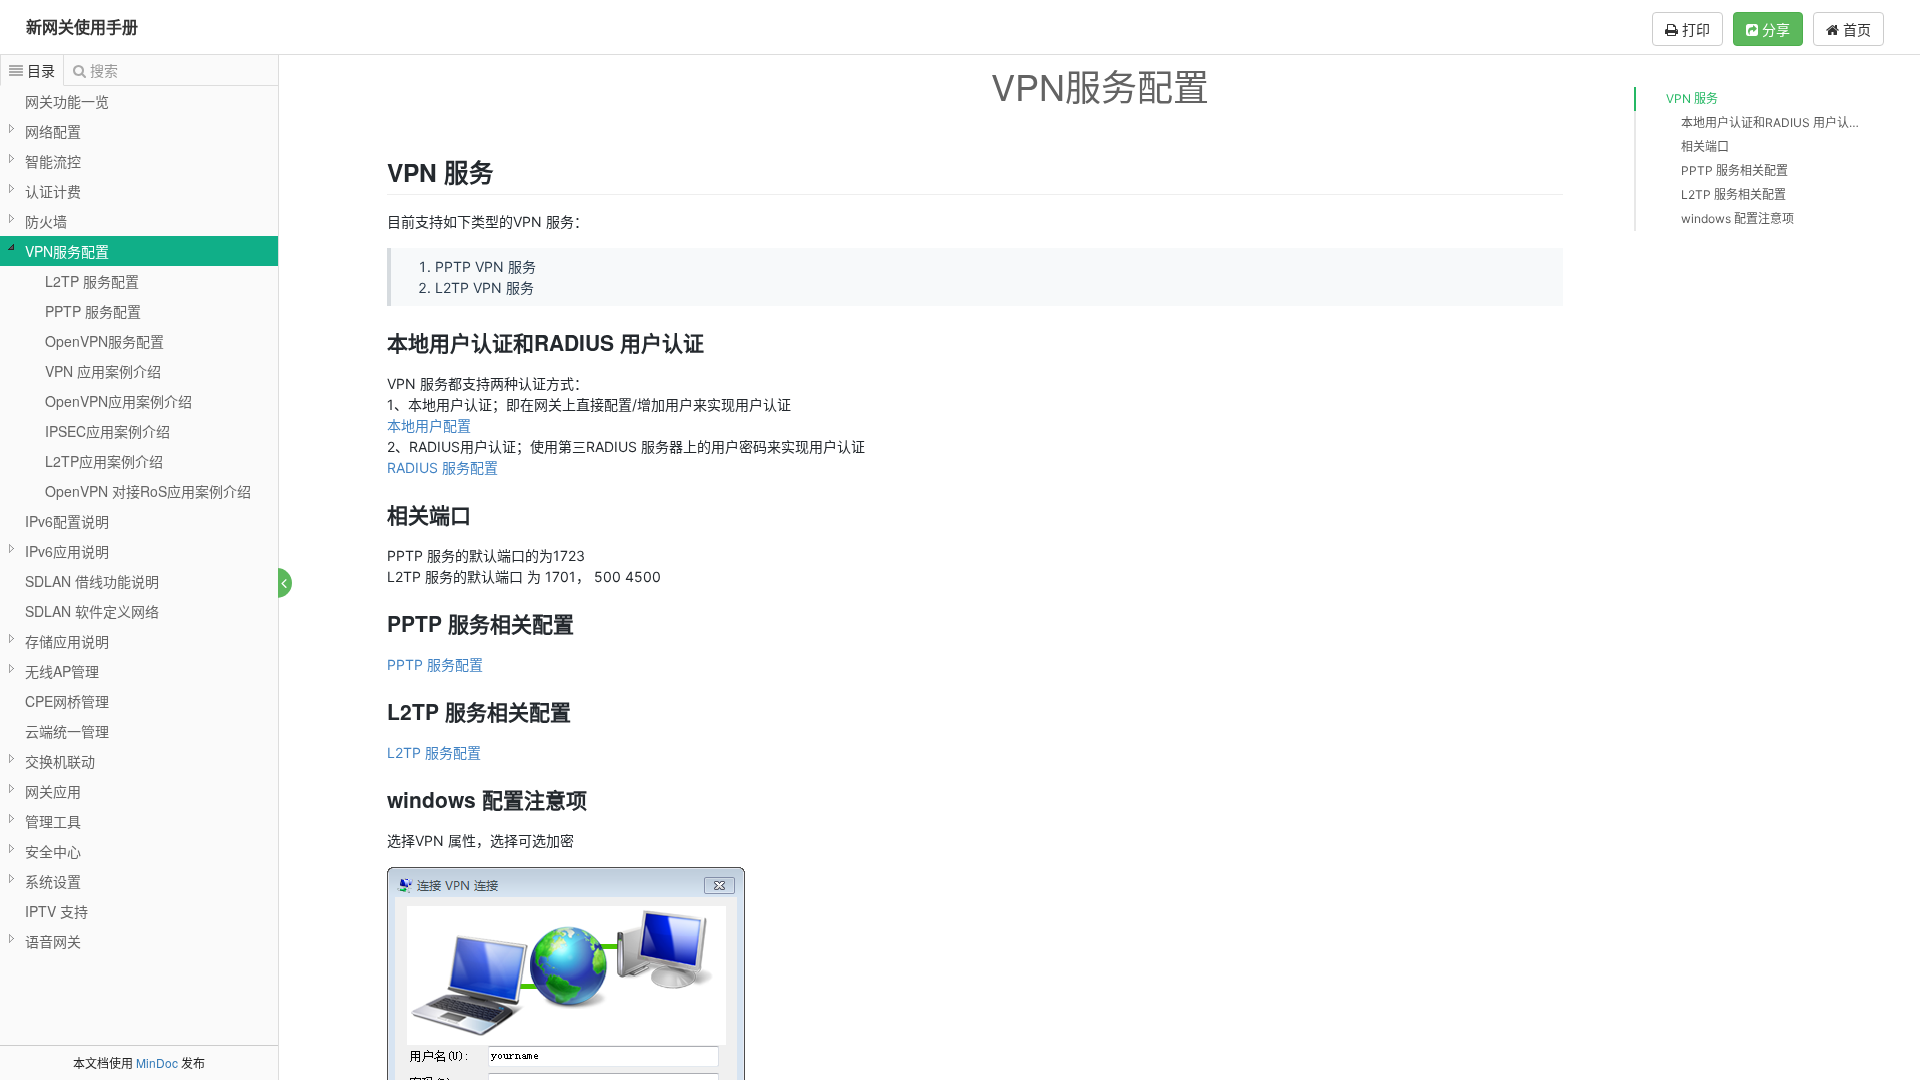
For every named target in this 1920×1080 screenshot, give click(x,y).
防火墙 (46, 221)
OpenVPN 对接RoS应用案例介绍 (148, 491)
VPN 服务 (1692, 98)
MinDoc (157, 1062)
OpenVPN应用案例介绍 (118, 401)
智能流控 (53, 161)
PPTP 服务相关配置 (1734, 170)
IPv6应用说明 (67, 551)
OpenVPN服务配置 (104, 341)
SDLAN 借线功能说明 (92, 581)
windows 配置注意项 (1737, 218)
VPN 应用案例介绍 (103, 371)
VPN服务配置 (67, 251)
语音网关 (53, 941)
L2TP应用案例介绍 (104, 461)
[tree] (139, 521)
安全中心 (53, 851)
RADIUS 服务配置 (442, 467)
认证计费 (53, 191)
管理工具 (53, 821)
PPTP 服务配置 (93, 311)
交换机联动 (60, 761)
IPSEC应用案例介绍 (107, 431)
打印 (1694, 29)
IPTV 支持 (56, 911)
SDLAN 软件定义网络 (92, 611)
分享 (1774, 29)
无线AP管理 (62, 671)
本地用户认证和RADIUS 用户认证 (1770, 122)
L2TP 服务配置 (92, 281)
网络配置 (53, 131)
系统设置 (53, 881)
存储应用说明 (67, 641)
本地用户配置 (429, 425)
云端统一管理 (67, 731)
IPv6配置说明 (67, 521)
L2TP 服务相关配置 (1733, 194)
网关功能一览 (67, 101)
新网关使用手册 (82, 26)
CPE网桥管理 (67, 701)
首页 (1855, 29)
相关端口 (1705, 146)
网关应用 (53, 791)
